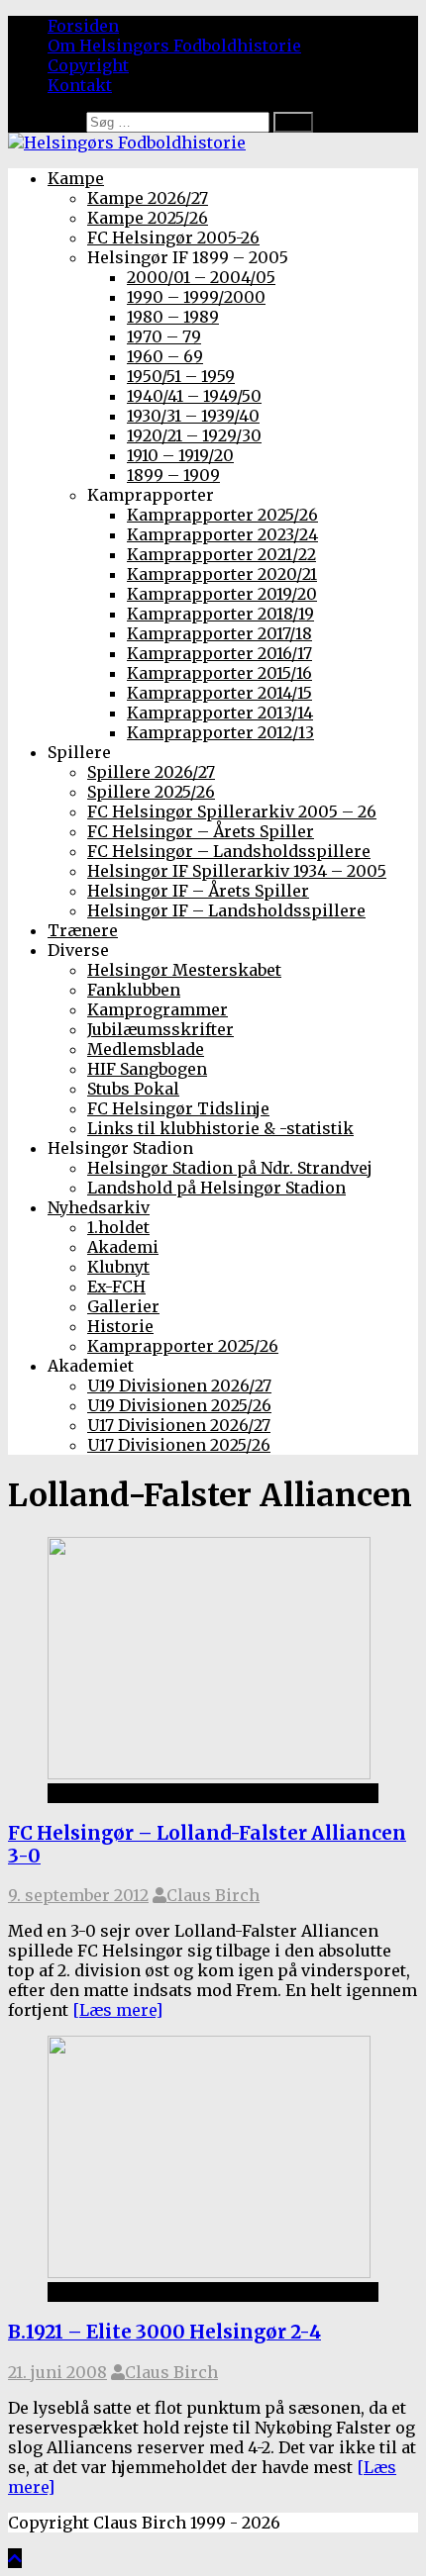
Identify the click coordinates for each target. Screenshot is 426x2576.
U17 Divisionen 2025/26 (179, 1445)
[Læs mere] (117, 2010)
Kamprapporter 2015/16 (219, 673)
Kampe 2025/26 (148, 218)
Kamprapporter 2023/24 (222, 534)
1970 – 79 (164, 336)
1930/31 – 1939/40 (193, 416)
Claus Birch (213, 1895)
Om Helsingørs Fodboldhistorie (174, 46)
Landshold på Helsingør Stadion (216, 1188)
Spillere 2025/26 (151, 792)
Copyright (88, 65)
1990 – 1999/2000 (196, 297)
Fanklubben (134, 990)
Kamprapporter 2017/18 (219, 633)
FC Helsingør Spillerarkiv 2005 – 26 (232, 811)
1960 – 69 (165, 356)
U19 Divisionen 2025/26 (179, 1405)
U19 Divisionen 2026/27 (179, 1385)
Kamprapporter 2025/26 (222, 515)
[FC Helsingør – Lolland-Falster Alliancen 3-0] (209, 1773)
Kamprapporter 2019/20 (222, 594)
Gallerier (123, 1306)
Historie (120, 1326)
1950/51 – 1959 (181, 376)
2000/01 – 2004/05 (201, 277)
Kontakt (80, 85)
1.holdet (118, 1227)
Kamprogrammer (158, 1009)
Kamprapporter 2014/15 (219, 693)
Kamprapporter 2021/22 (221, 554)
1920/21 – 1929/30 (194, 435)
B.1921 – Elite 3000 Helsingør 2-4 (164, 2332)
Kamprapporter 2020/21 (222, 574)
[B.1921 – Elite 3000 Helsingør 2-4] (209, 2272)
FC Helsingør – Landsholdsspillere (229, 851)
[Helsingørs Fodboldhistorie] (127, 143)
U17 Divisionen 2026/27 (179, 1425)
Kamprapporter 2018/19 (220, 614)
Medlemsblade (146, 1049)
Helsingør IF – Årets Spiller (198, 891)
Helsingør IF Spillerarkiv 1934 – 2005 (237, 871)
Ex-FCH (116, 1287)
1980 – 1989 (173, 317)
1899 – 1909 (173, 475)
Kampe (76, 178)
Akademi (123, 1247)
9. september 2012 (78, 1895)
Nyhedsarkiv (99, 1207)
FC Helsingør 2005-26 (173, 238)
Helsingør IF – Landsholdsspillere (226, 910)
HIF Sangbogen (147, 1069)
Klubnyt (118, 1267)
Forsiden (83, 26)
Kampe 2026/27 (148, 198)
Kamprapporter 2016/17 (219, 653)
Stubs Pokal (133, 1089)
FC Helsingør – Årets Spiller (201, 831)
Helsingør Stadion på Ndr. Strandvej (230, 1168)
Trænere (83, 930)
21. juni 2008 (57, 2372)
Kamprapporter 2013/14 (220, 713)
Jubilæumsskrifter (160, 1029)
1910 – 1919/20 (180, 455)
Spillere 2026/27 (151, 772)
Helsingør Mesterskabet (184, 970)
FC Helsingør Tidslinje (178, 1108)
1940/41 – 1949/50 (194, 396)
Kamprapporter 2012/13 (220, 732)
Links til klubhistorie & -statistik (220, 1128)
